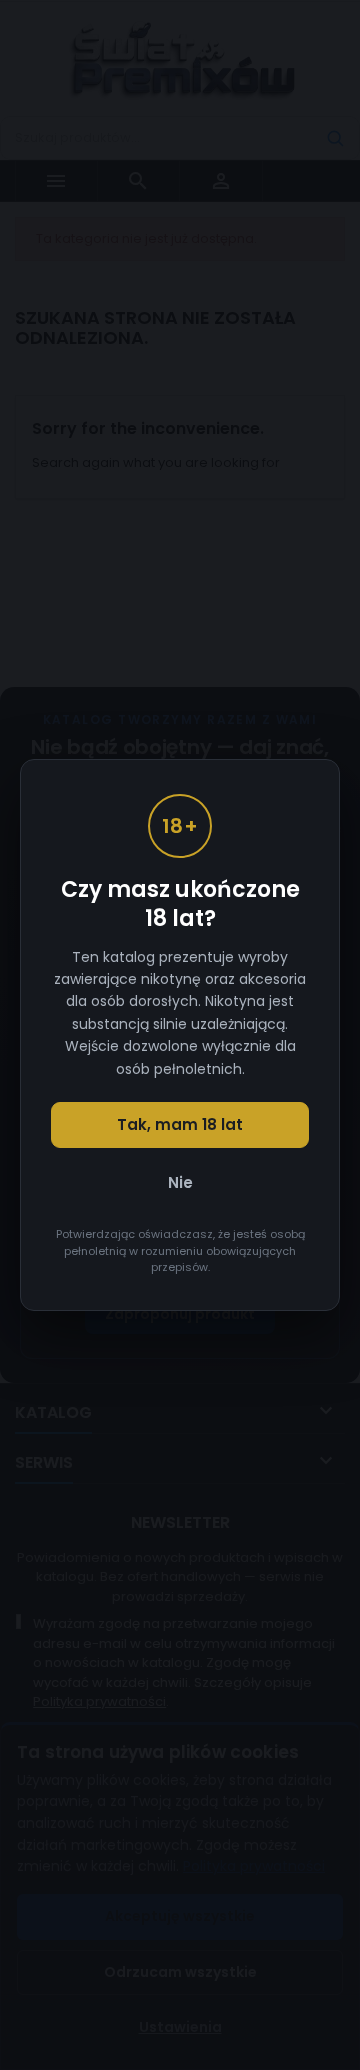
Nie (180, 1182)
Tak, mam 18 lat (180, 1124)
